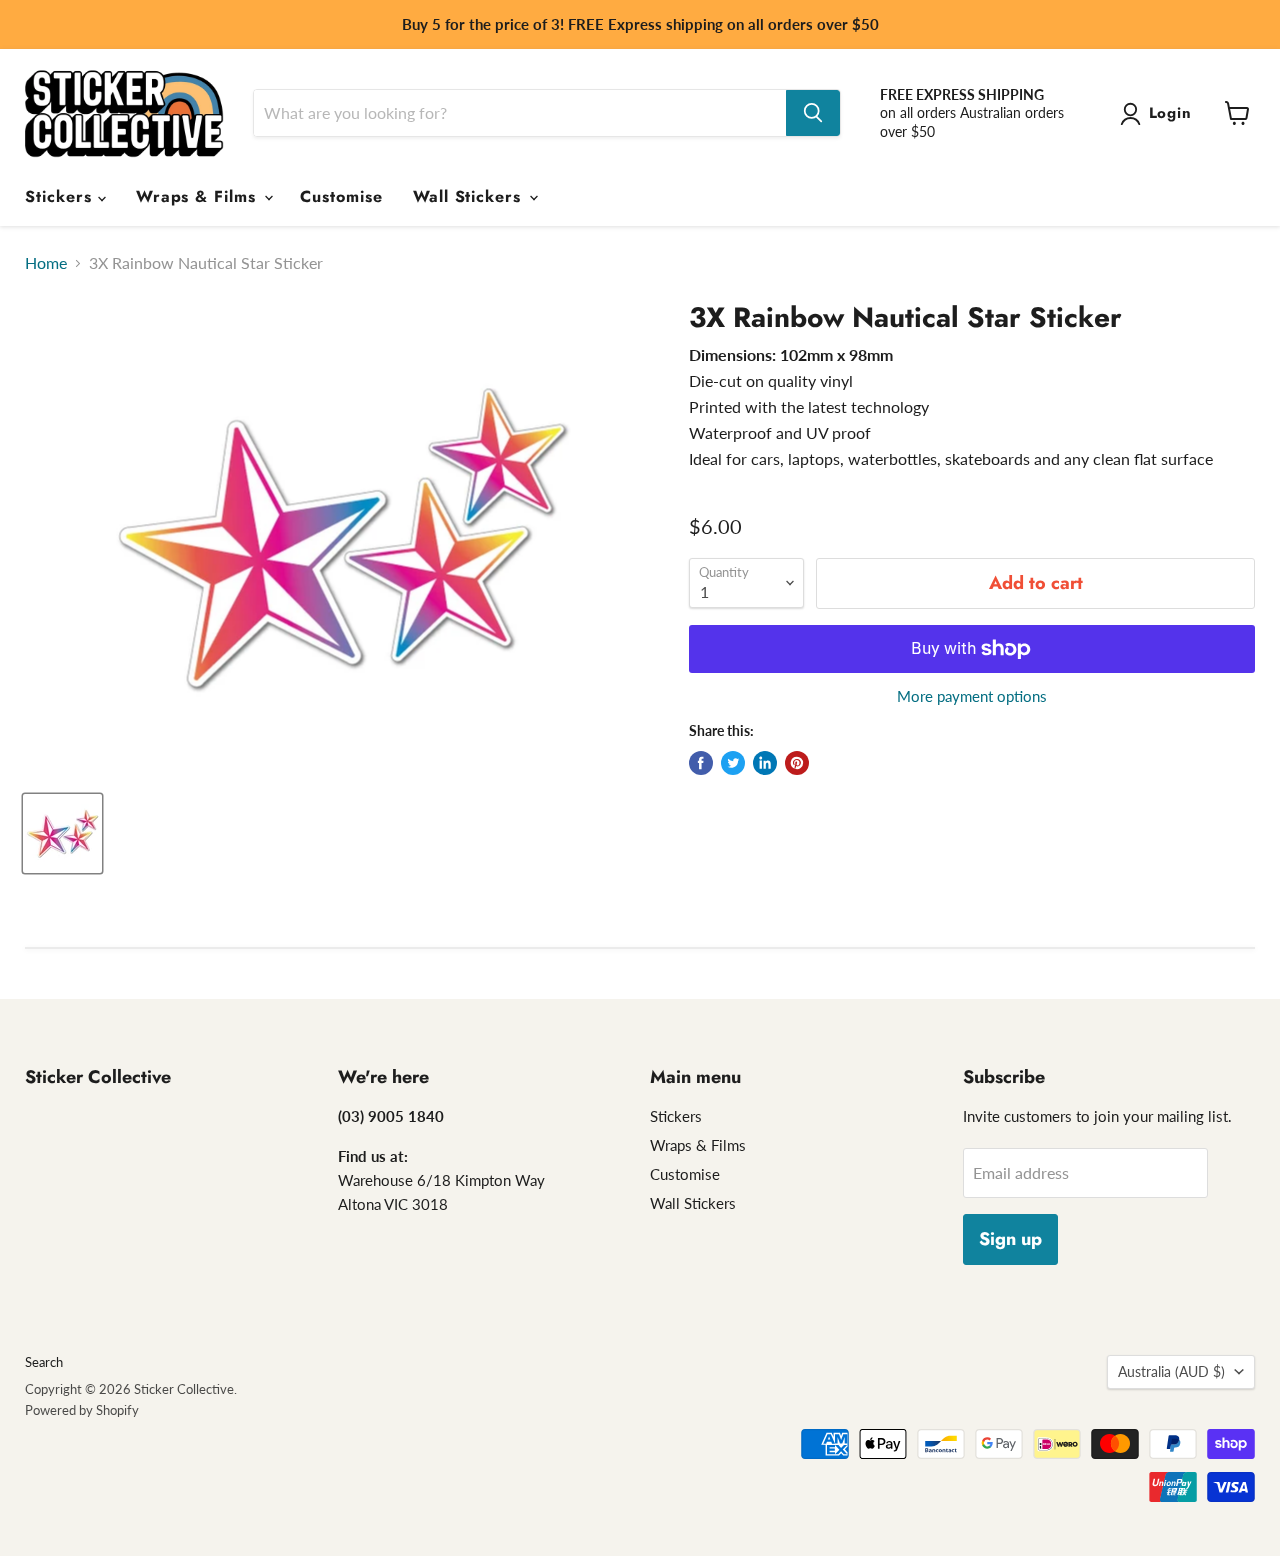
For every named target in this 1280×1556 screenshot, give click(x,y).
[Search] (813, 113)
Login (1171, 113)
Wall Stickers (470, 196)
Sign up (1010, 1239)
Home (46, 263)
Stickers (61, 196)
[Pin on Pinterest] (797, 763)
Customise (341, 196)
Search (44, 1362)
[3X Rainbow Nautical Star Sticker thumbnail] (62, 833)
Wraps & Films (199, 196)
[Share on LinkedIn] (765, 763)
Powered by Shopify (82, 1410)
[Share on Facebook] (701, 763)
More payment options (972, 696)
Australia (1171, 1371)
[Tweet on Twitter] (733, 763)
